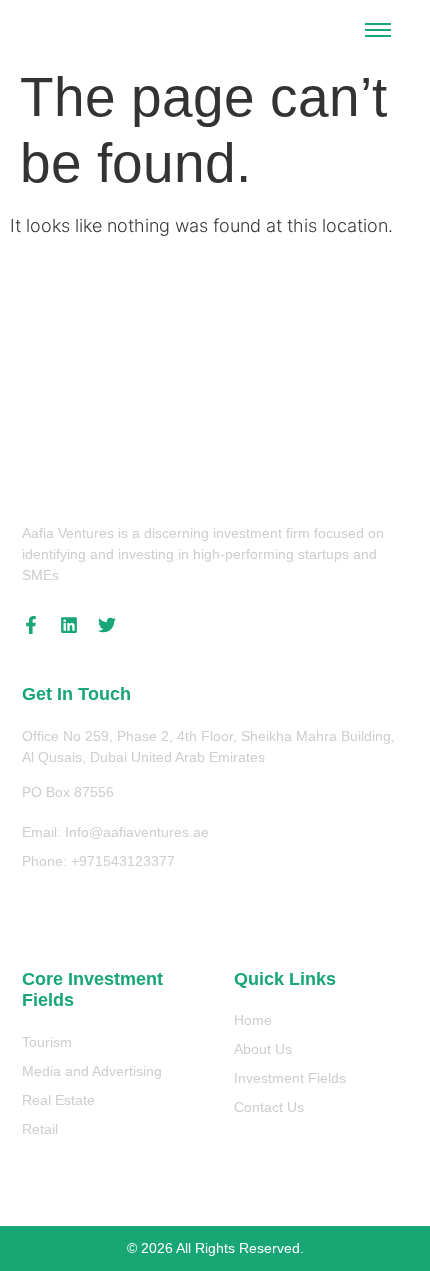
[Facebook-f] (31, 625)
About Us (263, 1049)
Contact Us (269, 1107)
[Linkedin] (69, 625)
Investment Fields (290, 1078)
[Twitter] (107, 625)
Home (253, 1020)
